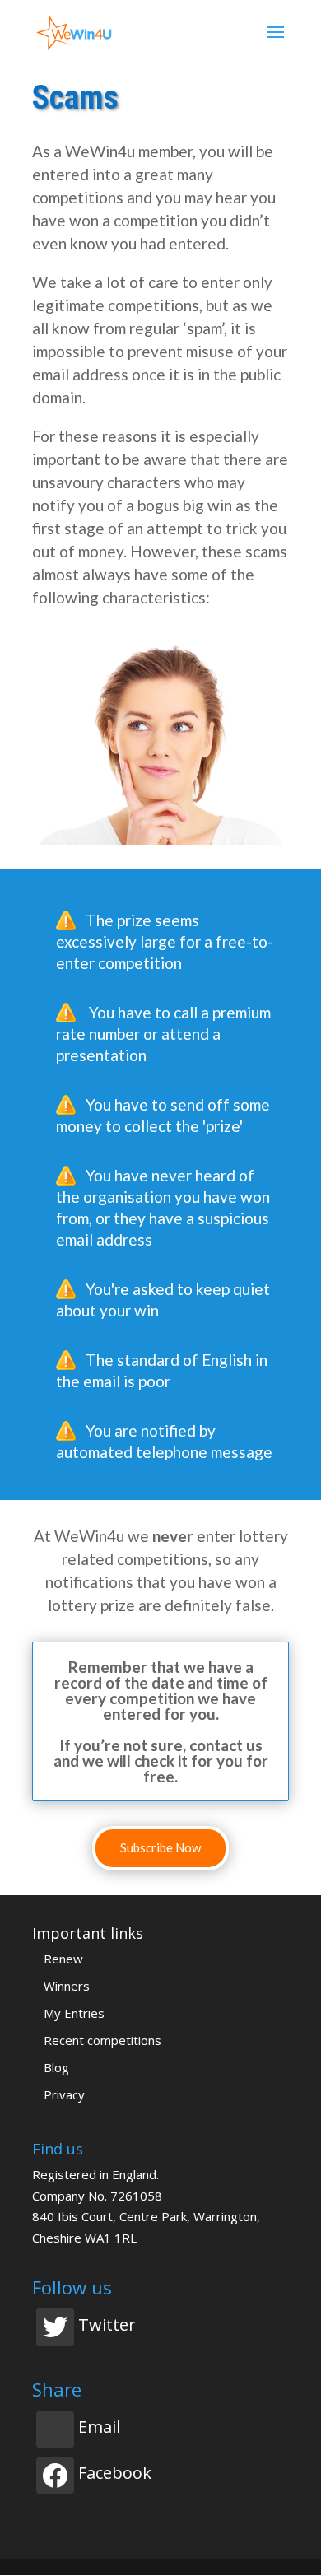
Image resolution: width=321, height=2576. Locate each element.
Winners (67, 1986)
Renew (63, 1959)
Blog (56, 2067)
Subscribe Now (160, 1847)
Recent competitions (102, 2040)
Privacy (64, 2094)
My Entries (74, 2013)
